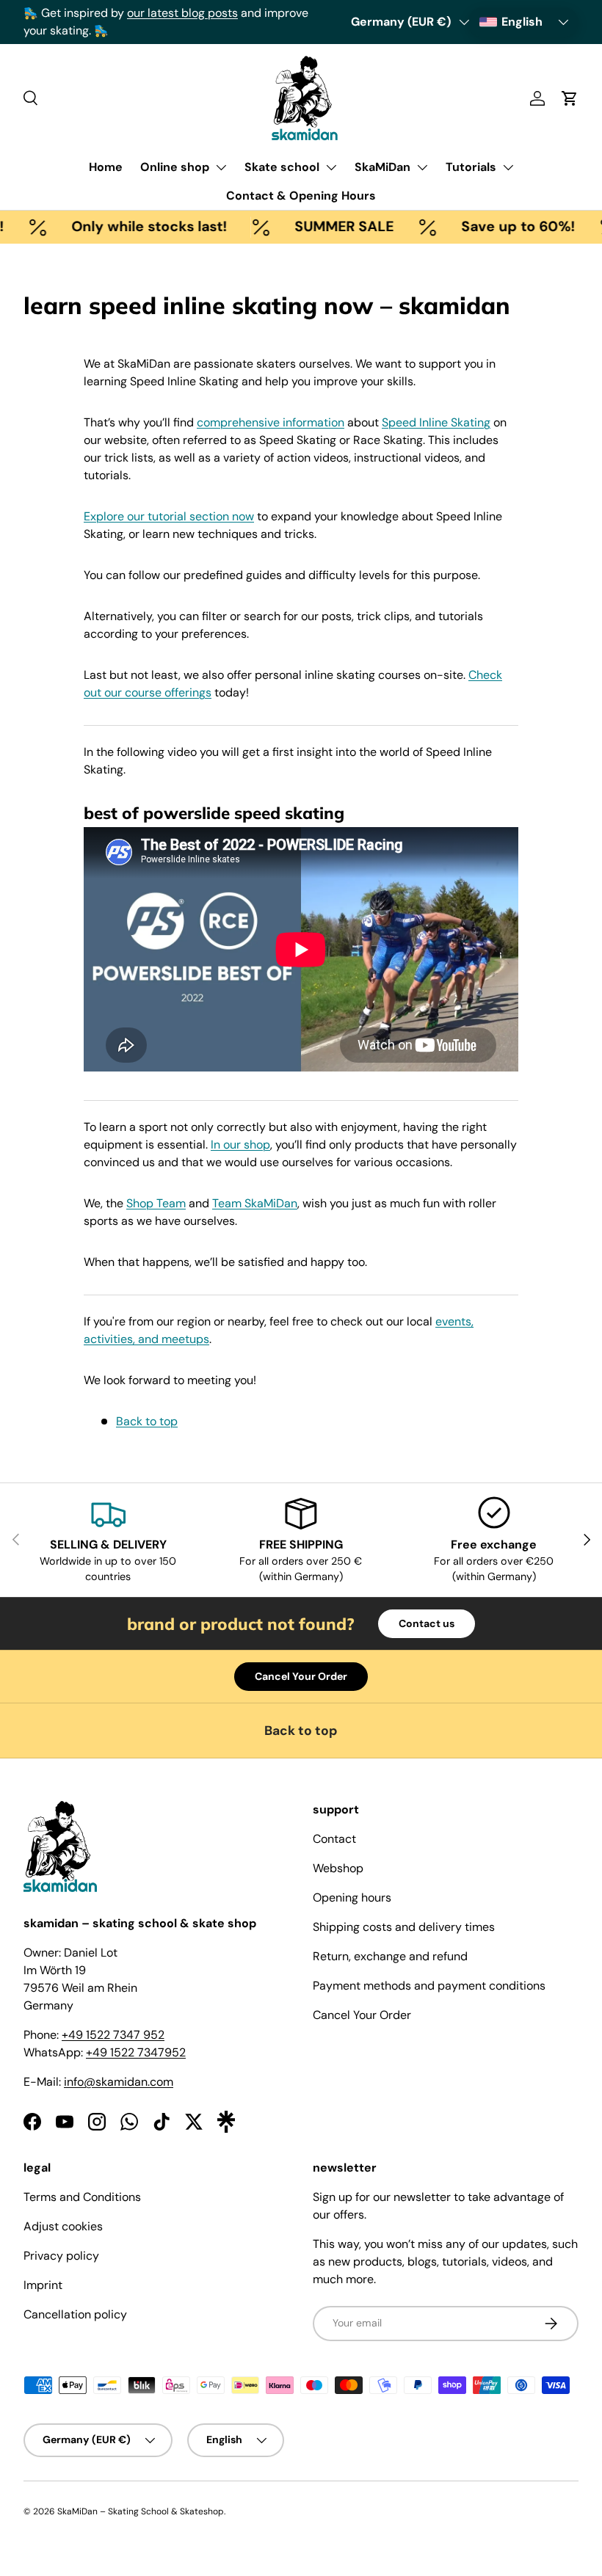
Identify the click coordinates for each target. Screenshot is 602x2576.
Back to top (147, 1421)
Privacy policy (61, 2256)
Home (106, 167)
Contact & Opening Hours (301, 196)
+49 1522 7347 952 (113, 2035)
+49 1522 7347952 (136, 2052)
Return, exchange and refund (390, 1956)
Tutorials (471, 167)
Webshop (338, 1868)
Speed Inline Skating (436, 422)
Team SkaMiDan (255, 1203)
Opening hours (352, 1898)
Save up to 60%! (501, 226)
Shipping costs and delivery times (404, 1927)
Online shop (175, 167)
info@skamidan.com (119, 2082)
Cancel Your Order (301, 1676)
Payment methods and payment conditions (429, 1986)
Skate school (282, 167)
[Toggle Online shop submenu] (221, 167)
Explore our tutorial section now (169, 516)
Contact (334, 1839)
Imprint (43, 2285)
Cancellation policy (75, 2314)
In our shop (240, 1145)
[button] (570, 98)
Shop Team (156, 1203)
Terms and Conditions (82, 2197)
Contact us (427, 1623)
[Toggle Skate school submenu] (331, 167)
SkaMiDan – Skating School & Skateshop (141, 2511)
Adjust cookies (63, 2226)
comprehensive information (271, 422)
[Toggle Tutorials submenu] (508, 167)
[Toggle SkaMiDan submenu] (422, 167)
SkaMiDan (382, 167)
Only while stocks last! (132, 226)
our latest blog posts (202, 13)
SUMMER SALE (327, 226)
